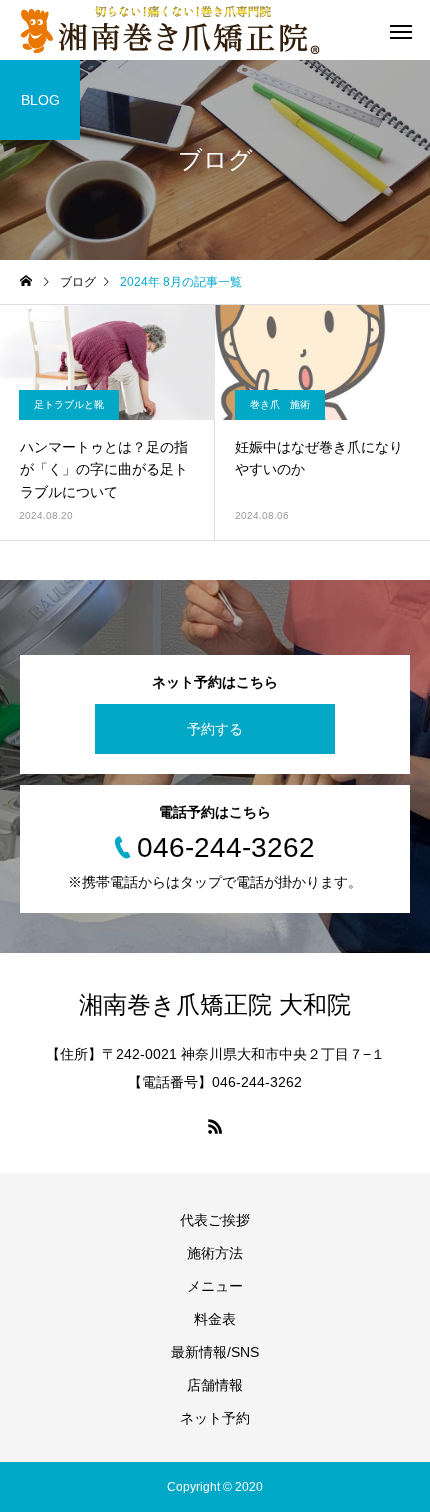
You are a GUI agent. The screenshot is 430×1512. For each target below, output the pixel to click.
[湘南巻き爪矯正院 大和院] (170, 30)
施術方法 (215, 1253)
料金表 (215, 1319)
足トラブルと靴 (69, 404)
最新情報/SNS (215, 1352)
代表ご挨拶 (215, 1220)
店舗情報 (215, 1385)
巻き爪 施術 (280, 404)
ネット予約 (215, 1418)
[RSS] (215, 1126)
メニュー (215, 1286)
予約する (215, 729)
